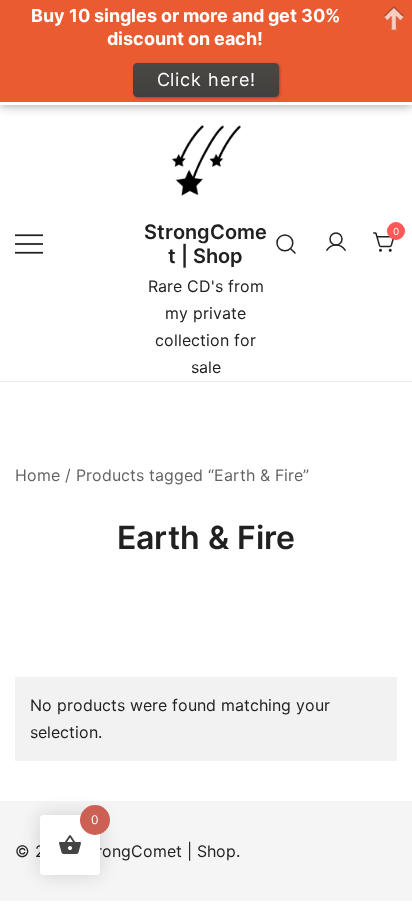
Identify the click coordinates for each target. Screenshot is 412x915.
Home (37, 475)
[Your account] (336, 243)
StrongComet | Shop (205, 244)
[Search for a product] (286, 242)
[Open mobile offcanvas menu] (29, 243)
